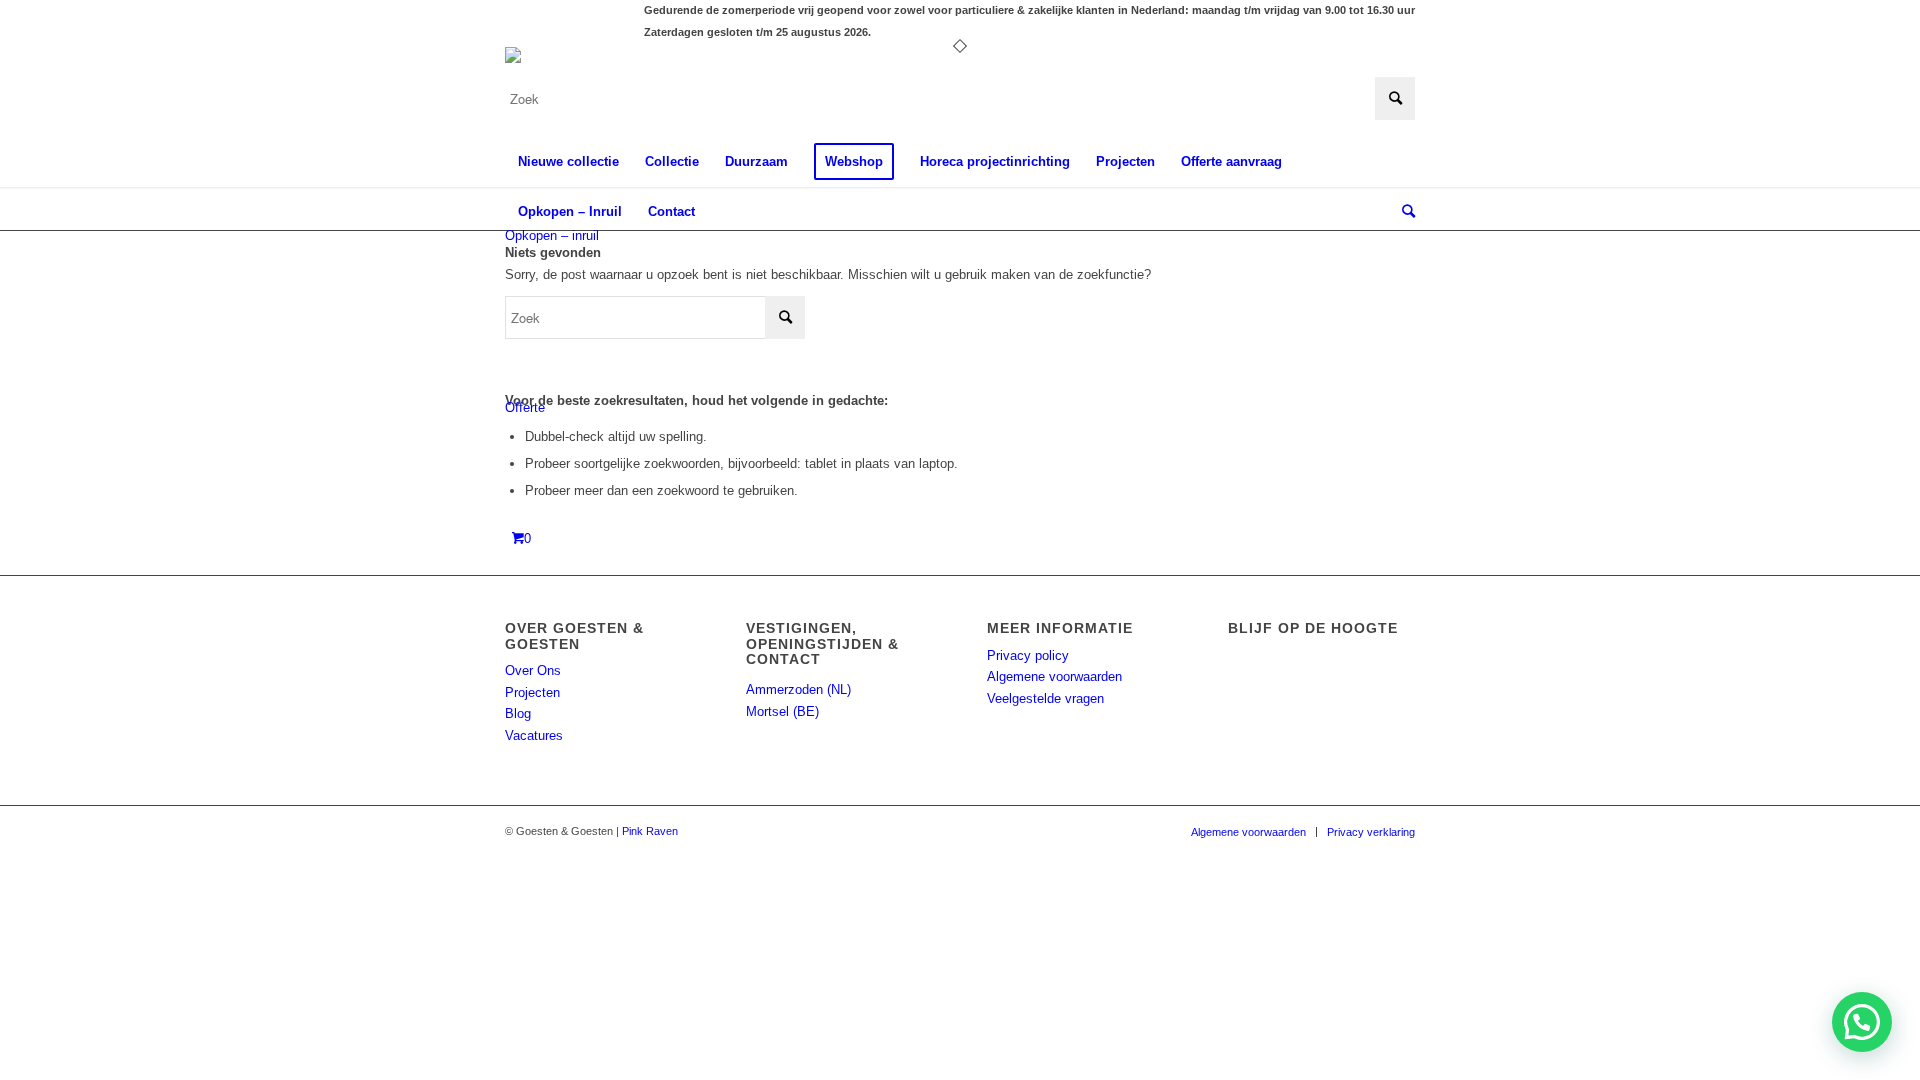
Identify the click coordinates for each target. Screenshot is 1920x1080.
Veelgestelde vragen (1045, 698)
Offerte (525, 407)
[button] (1862, 1022)
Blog (518, 713)
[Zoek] (1402, 212)
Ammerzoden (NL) (798, 689)
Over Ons (533, 670)
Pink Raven (650, 831)
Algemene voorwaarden (1054, 676)
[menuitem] (568, 162)
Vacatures (534, 735)
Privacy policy (1028, 655)
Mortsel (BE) (782, 711)
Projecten (532, 692)
